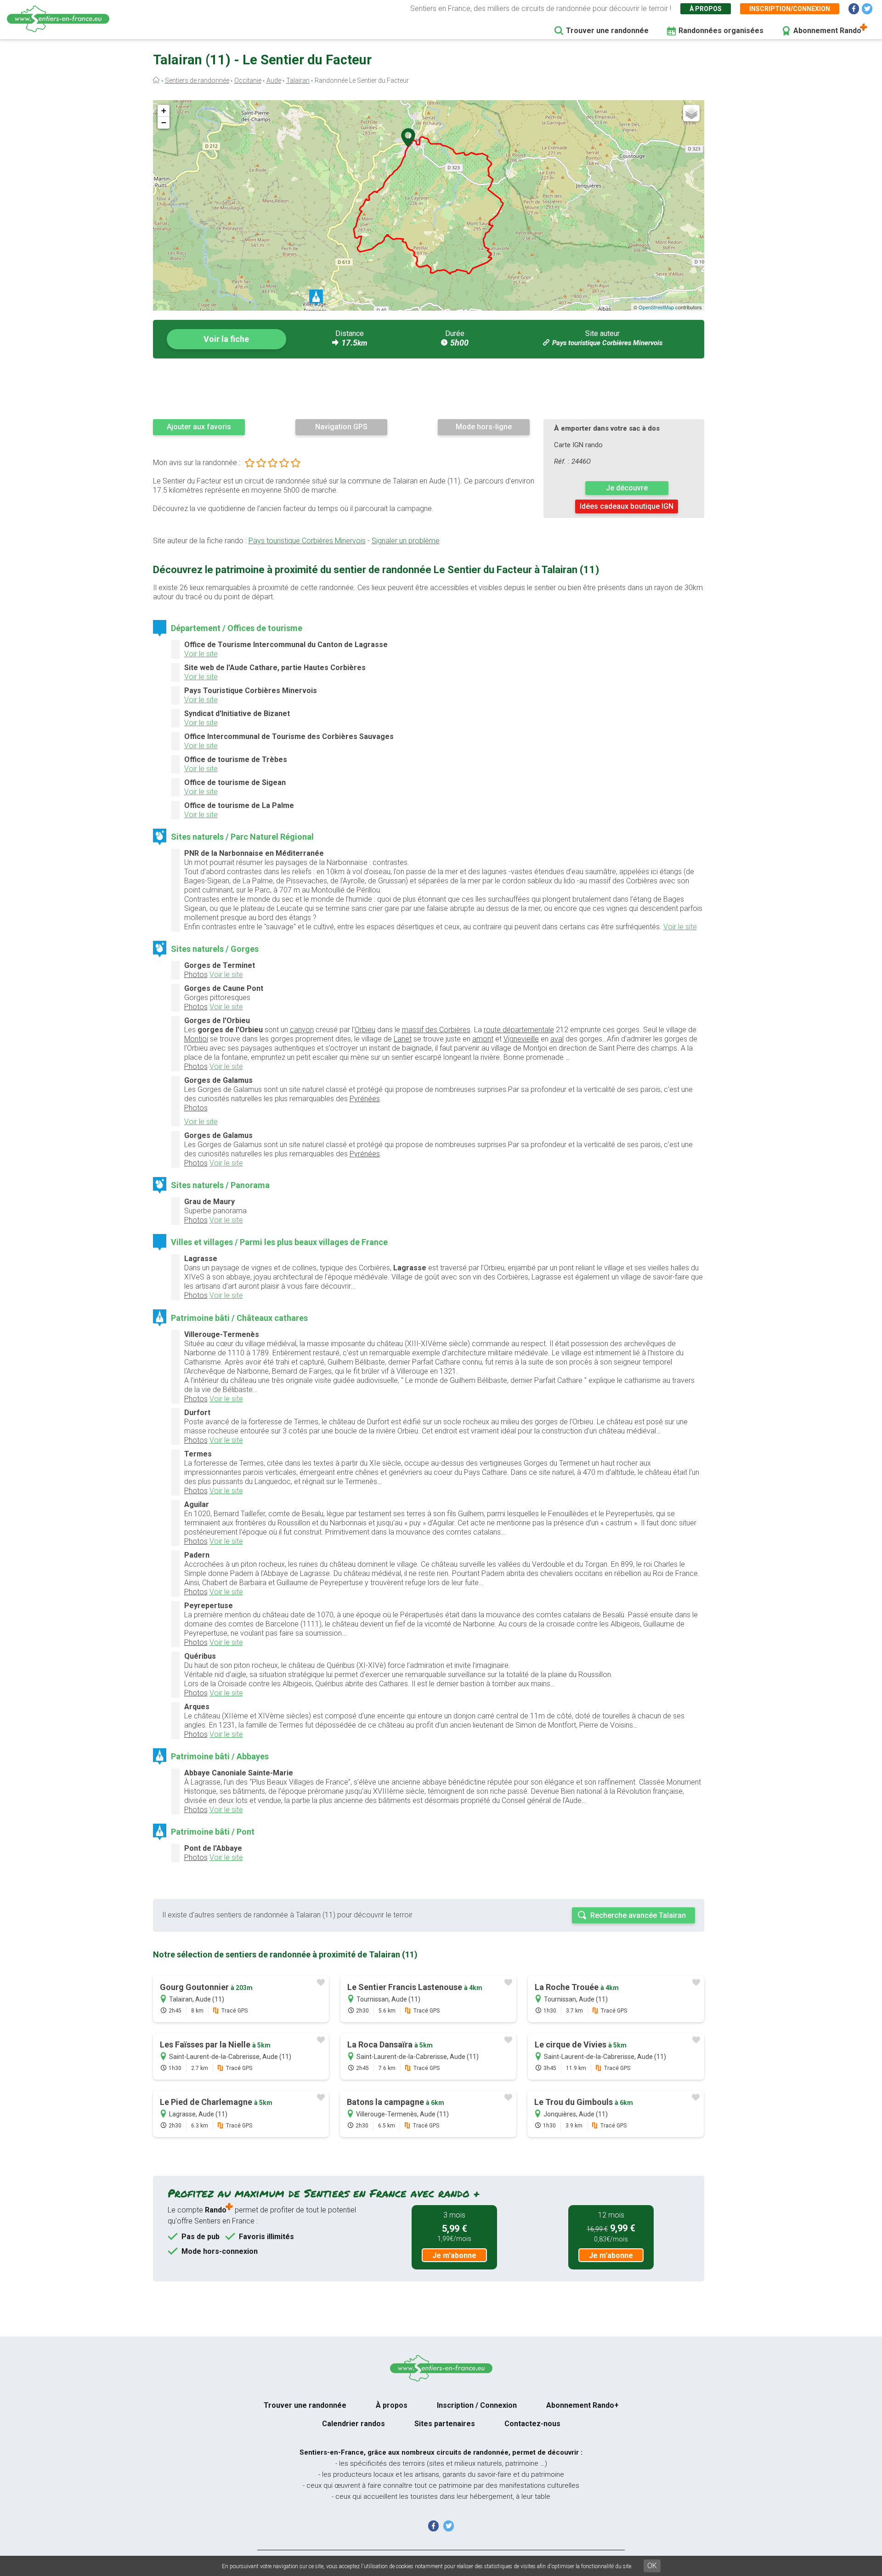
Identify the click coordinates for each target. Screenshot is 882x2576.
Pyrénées (365, 1099)
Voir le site (201, 654)
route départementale (519, 1030)
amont (483, 1039)
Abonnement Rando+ (582, 2405)
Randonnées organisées (721, 31)
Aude (274, 80)
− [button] (164, 122)
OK (652, 2566)
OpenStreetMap (656, 307)
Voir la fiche (226, 339)
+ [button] (164, 111)
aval (557, 1039)
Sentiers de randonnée (197, 80)
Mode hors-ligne (484, 427)
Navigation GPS (341, 427)
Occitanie (248, 80)
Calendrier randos (353, 2424)
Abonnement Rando (827, 31)
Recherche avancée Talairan (638, 1915)
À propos (706, 9)
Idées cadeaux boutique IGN (627, 506)
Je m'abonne (454, 2255)
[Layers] (691, 113)
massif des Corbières (436, 1030)
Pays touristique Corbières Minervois (607, 343)
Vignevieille (521, 1039)
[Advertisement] (429, 388)
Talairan (298, 80)
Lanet (403, 1039)
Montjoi (196, 1039)
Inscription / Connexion (477, 2405)
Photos (196, 975)
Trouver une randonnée (607, 31)
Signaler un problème (406, 541)
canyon (302, 1030)
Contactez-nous (532, 2424)
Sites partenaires (445, 2424)
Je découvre (627, 488)
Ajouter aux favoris (199, 427)
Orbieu (365, 1030)
